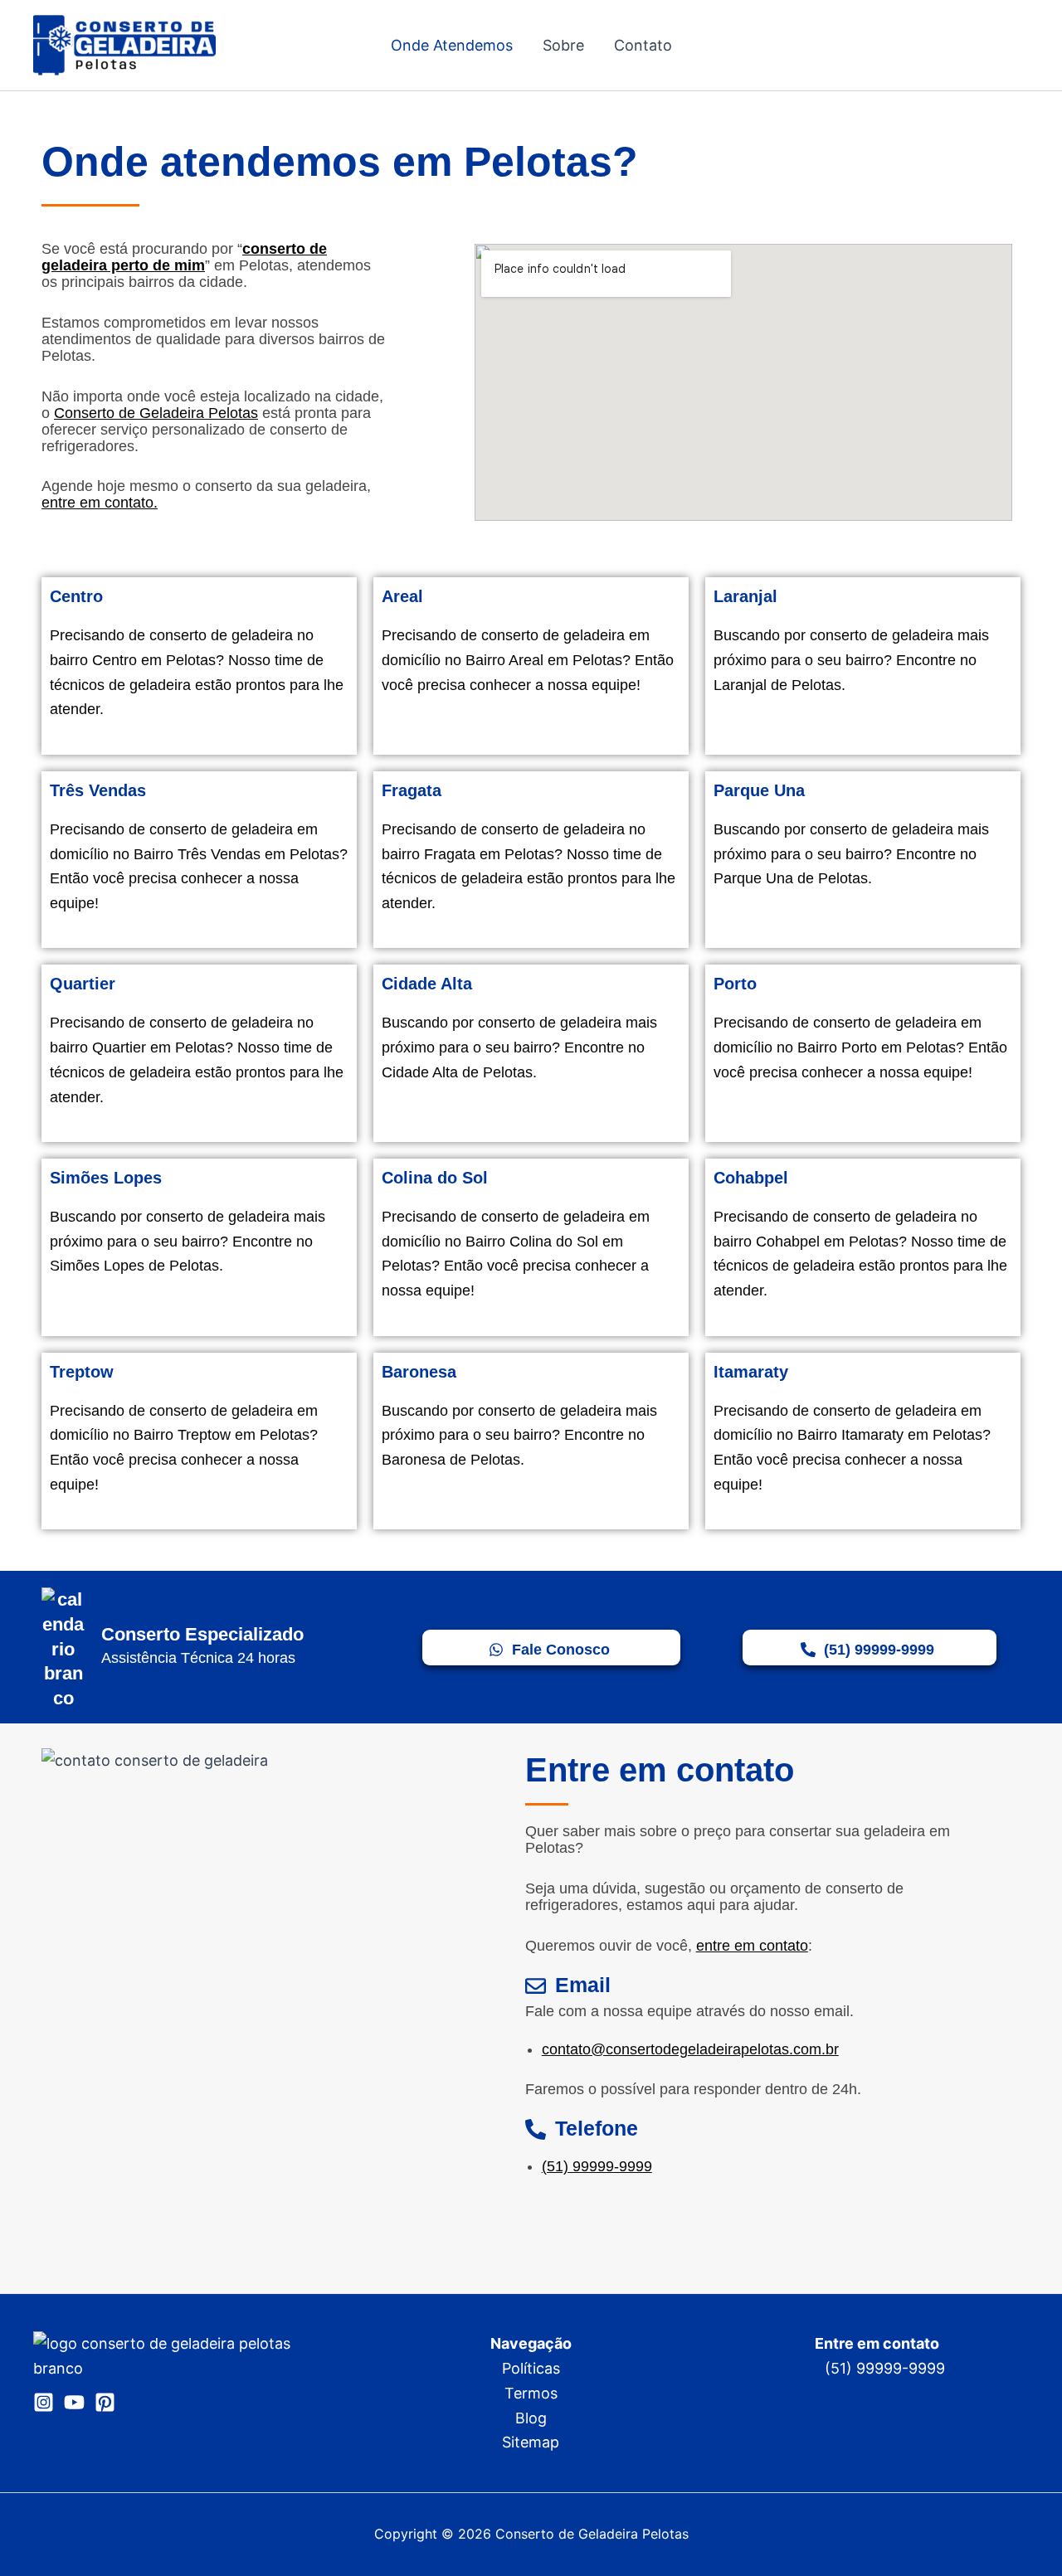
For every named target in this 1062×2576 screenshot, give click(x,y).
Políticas (531, 2368)
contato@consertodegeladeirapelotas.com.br (690, 2049)
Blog (531, 2418)
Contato (643, 45)
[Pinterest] (105, 2402)
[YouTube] (74, 2402)
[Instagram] (44, 2402)
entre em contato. (100, 503)
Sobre (563, 45)
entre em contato (752, 1946)
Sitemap (531, 2442)
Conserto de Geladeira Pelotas (156, 413)
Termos (531, 2393)
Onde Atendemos (452, 45)
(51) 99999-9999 (597, 2166)
